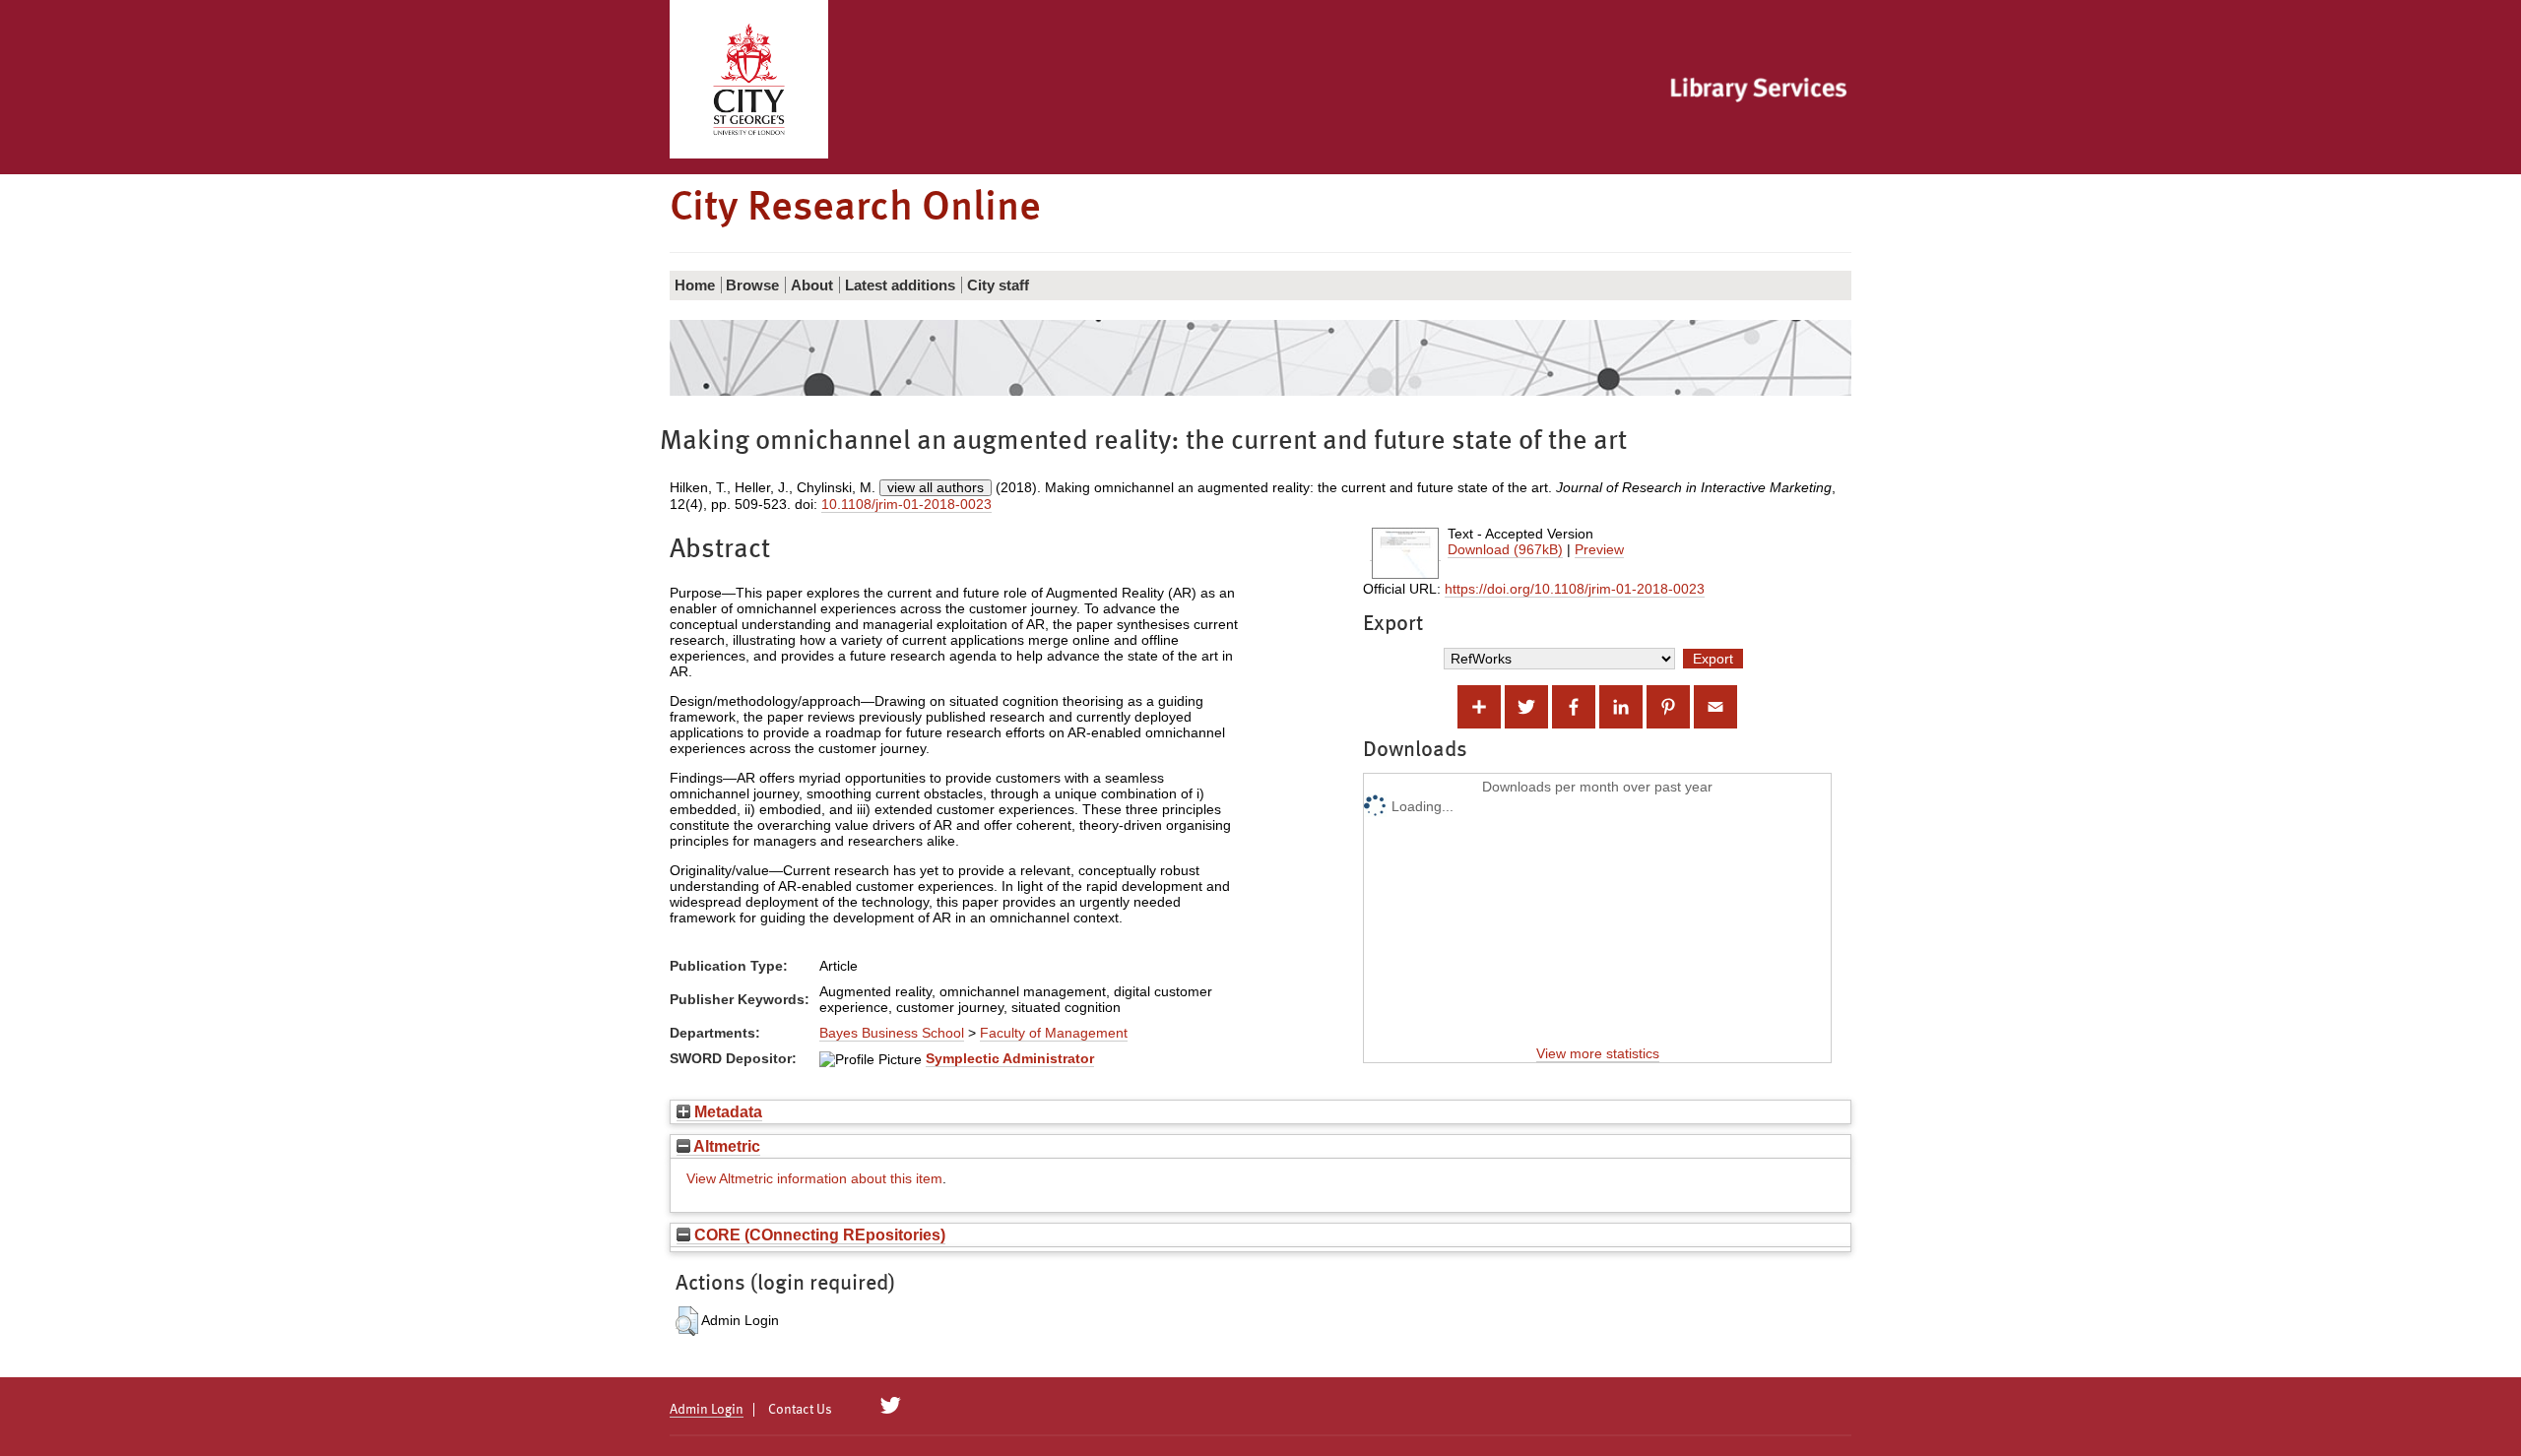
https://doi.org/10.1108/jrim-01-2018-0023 (1575, 589)
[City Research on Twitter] (891, 1406)
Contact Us (800, 1410)
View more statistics (1598, 1053)
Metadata (726, 1111)
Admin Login (707, 1410)
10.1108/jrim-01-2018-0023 (906, 504)
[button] (687, 1321)
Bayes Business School (892, 1033)
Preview (1599, 549)
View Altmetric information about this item (814, 1178)
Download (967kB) (1505, 549)
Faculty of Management (1054, 1033)
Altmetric (725, 1146)
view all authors (936, 487)
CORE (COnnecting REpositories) (818, 1234)
